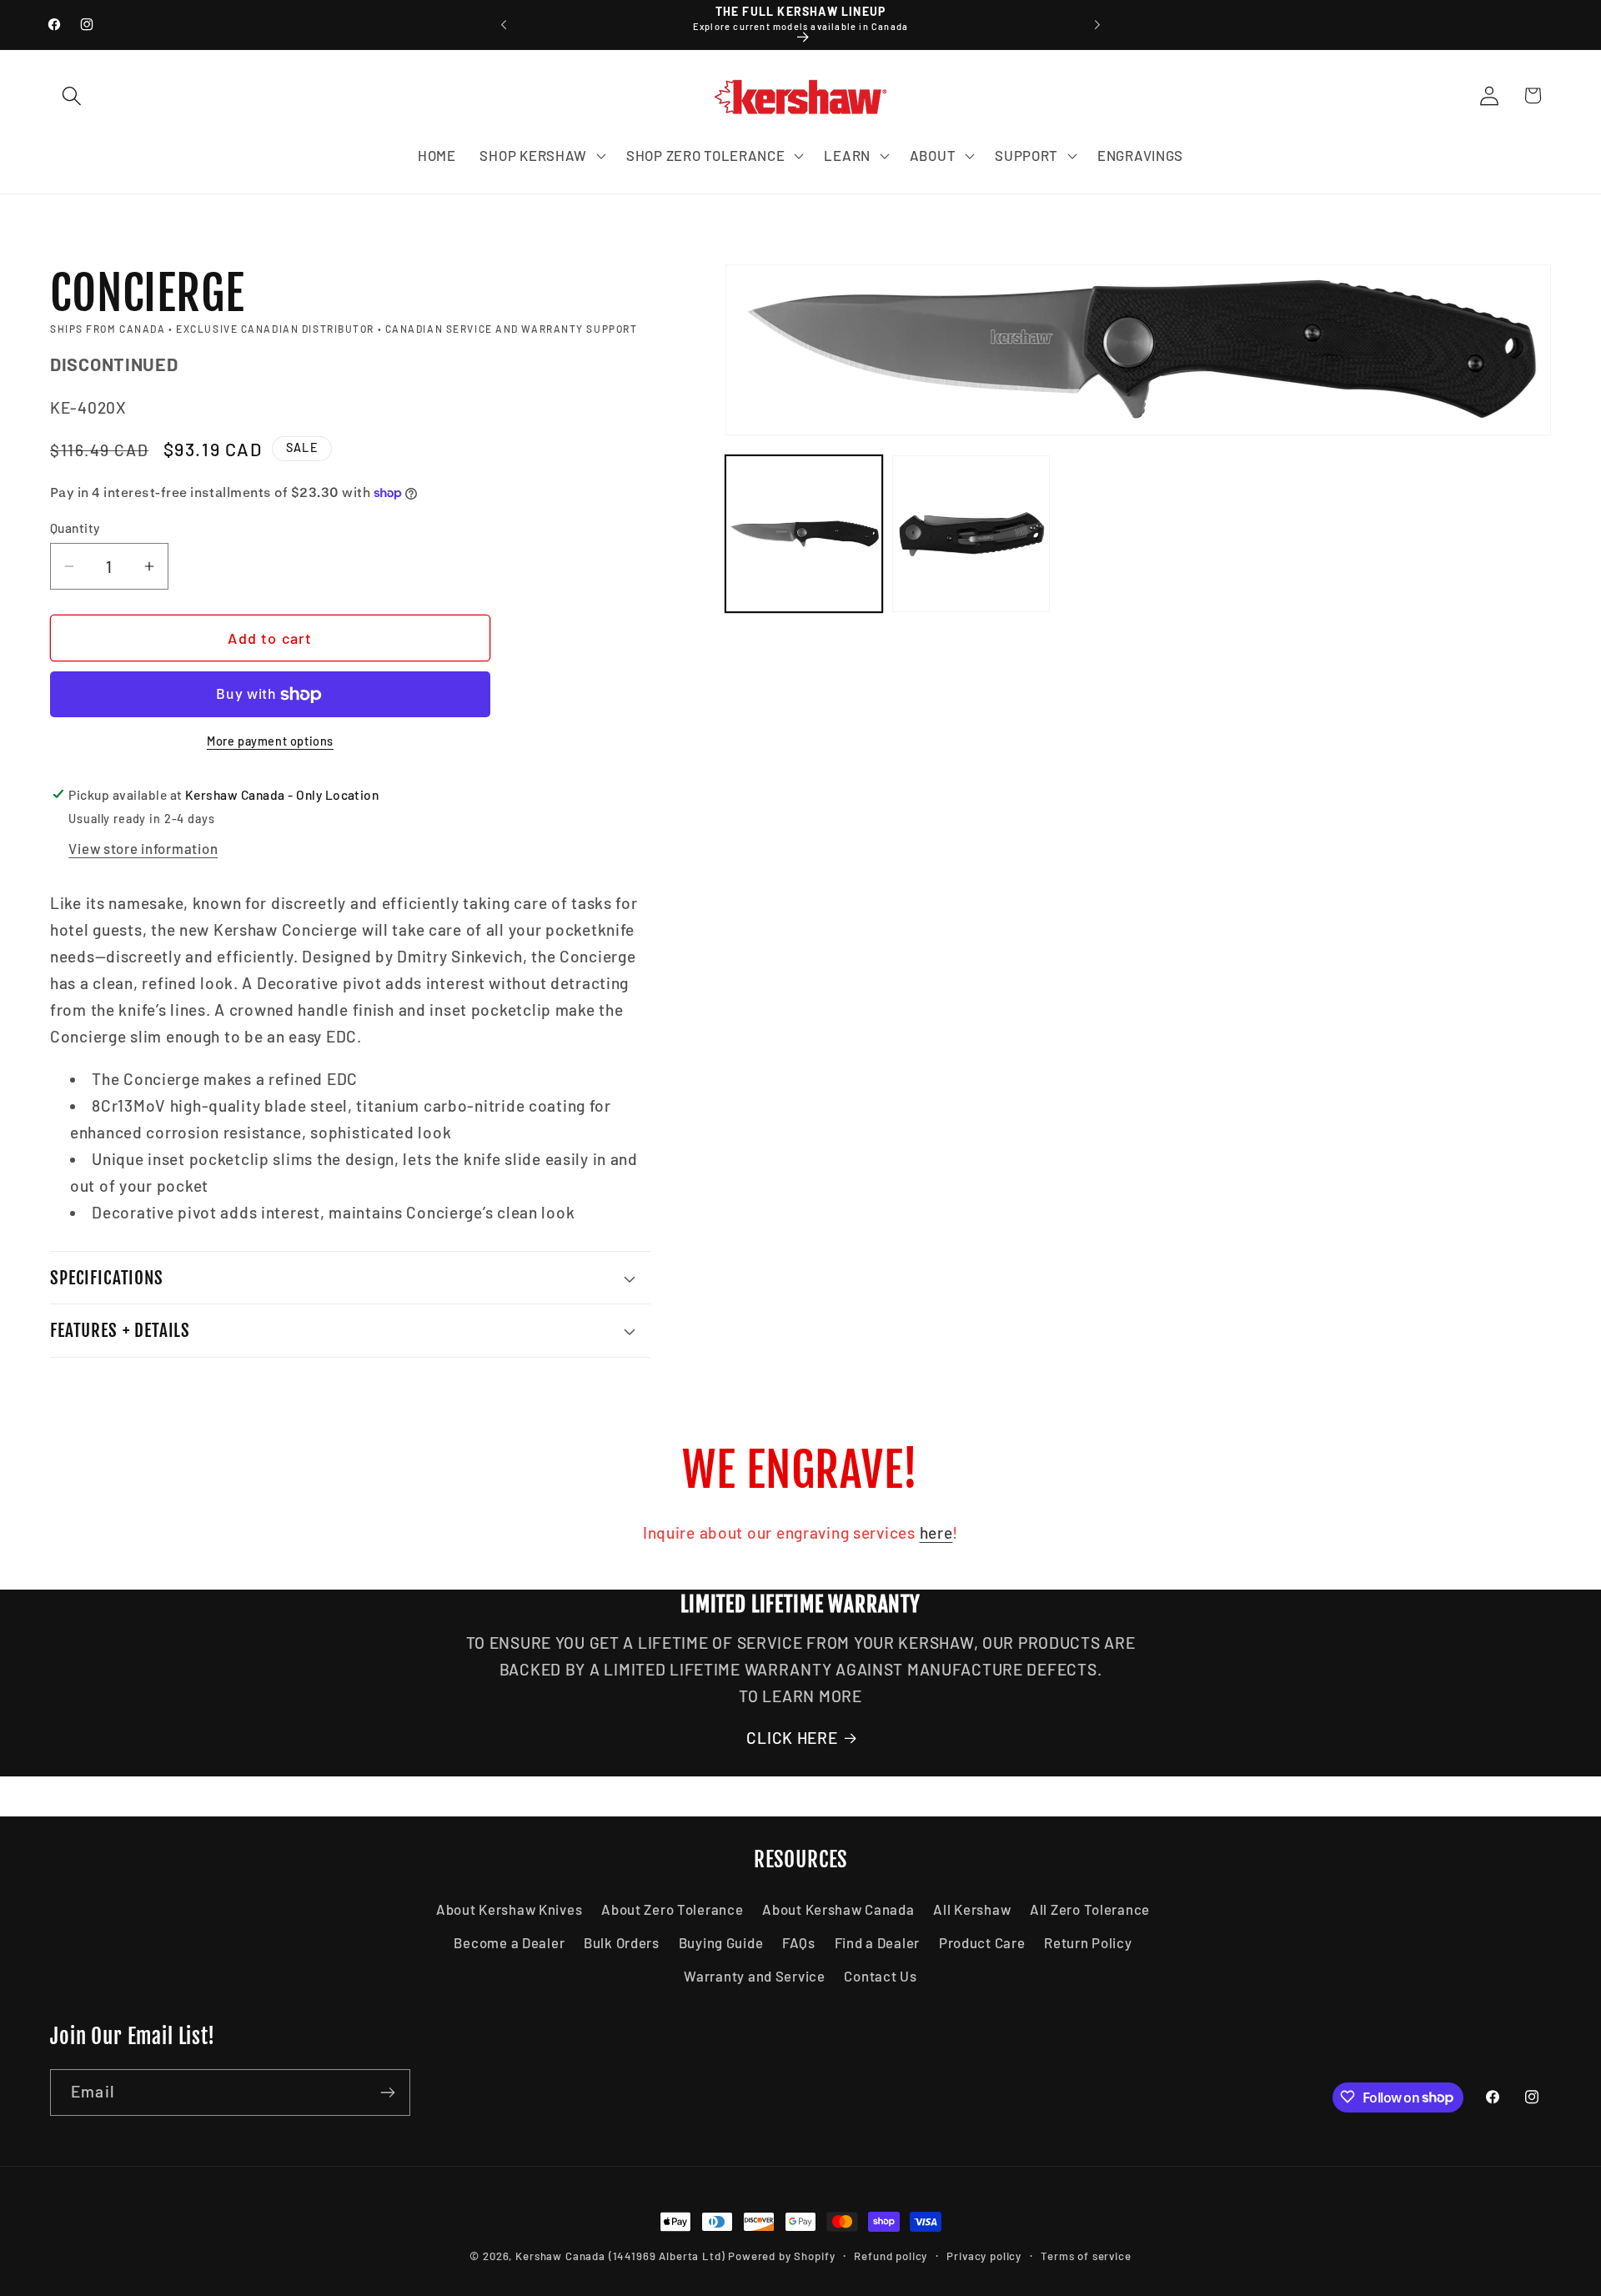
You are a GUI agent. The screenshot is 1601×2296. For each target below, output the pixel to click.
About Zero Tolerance (672, 1909)
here (936, 1532)
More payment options (270, 741)
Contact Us (880, 1976)
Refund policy (891, 2256)
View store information (143, 848)
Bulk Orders (622, 1942)
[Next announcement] (1097, 25)
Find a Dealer (877, 1942)
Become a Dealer (509, 1942)
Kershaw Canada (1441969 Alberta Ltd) (620, 2256)
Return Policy (1088, 1942)
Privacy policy (984, 2256)
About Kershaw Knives (509, 1909)
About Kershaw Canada (838, 1909)
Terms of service (1086, 2256)
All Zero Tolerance (1090, 1909)
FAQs (799, 1942)
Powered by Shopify (781, 2256)
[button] (72, 95)
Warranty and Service (754, 1976)
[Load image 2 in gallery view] (971, 534)
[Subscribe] (387, 2093)
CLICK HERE (792, 1738)
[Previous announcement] (504, 25)
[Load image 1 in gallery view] (804, 534)
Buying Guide (721, 1942)
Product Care (982, 1942)
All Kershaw (972, 1909)
